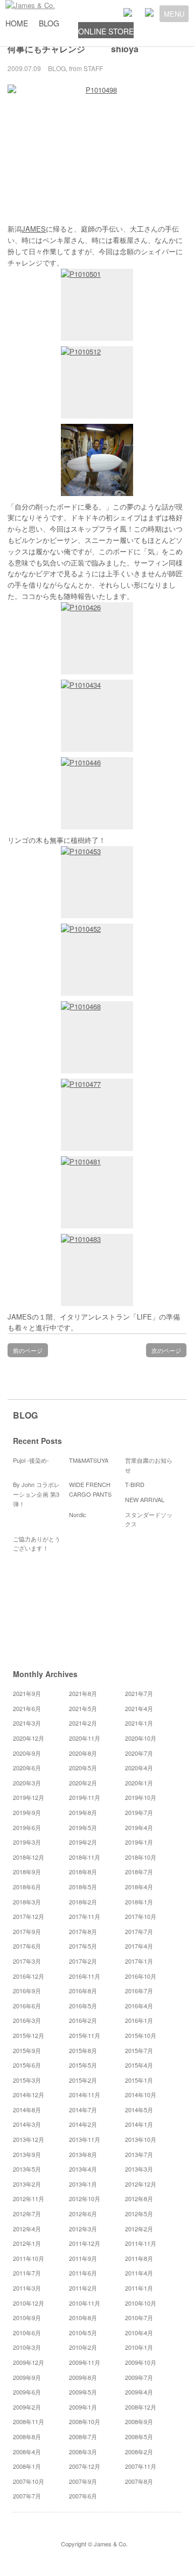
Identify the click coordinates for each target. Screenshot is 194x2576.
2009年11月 (85, 2362)
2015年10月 (141, 2035)
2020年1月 (139, 1783)
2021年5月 (83, 1708)
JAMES (34, 229)
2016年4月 (139, 2006)
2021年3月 (27, 1723)
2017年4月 (139, 1946)
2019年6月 (27, 1827)
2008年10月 (85, 2421)
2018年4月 (139, 1887)
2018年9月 (27, 1872)
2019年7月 (139, 1812)
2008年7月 (83, 2437)
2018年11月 (85, 1857)
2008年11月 (29, 2421)
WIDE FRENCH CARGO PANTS (90, 1489)
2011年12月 (85, 2243)
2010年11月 (85, 2303)
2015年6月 (27, 2065)
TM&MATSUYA (89, 1460)
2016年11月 (85, 1976)
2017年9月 (27, 1931)
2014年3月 (27, 2124)
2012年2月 (139, 2229)
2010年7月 (139, 2317)
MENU (174, 14)
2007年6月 (83, 2496)
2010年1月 (139, 2347)
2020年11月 (85, 1738)
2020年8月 (83, 1753)
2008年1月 (27, 2466)
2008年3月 (83, 2452)
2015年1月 (139, 2080)
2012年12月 (141, 2184)
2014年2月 (83, 2124)
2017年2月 (83, 1961)
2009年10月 (141, 2362)
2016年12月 (29, 1976)
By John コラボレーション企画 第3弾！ (36, 1494)
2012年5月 (139, 2214)
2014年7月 (83, 2110)
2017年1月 (139, 1961)
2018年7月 (139, 1872)
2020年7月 (139, 1753)
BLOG (49, 23)
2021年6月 (27, 1708)
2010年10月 (141, 2303)
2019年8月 (83, 1812)
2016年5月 (83, 2006)
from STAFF (86, 68)
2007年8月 (139, 2481)
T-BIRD (135, 1484)
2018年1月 (139, 1902)
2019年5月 (83, 1827)
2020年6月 (27, 1768)
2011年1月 (139, 2288)
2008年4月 (27, 2452)
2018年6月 (27, 1887)
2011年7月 (27, 2273)
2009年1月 (83, 2407)
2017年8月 (83, 1931)
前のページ (28, 1350)
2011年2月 (83, 2288)
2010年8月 (83, 2317)
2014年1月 (139, 2124)
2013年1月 (83, 2184)
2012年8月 (139, 2198)
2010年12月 (29, 2303)
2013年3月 (139, 2169)
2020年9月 (27, 1753)
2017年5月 (83, 1946)
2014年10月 (141, 2095)
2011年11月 (141, 2243)
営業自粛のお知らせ (149, 1465)
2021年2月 (83, 1723)
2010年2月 (83, 2347)
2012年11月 (29, 2198)
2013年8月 (83, 2154)
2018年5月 (83, 1887)
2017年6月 (27, 1946)
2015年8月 (83, 2050)
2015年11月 (85, 2035)
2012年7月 (27, 2214)
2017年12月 (29, 1916)
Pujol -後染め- (31, 1460)
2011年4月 (139, 2273)
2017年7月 (139, 1931)
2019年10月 (141, 1797)
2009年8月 (83, 2377)
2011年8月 (139, 2258)
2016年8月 (83, 1991)
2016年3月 (27, 2020)
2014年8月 (27, 2110)
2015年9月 (27, 2050)
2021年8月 (83, 1693)
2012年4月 (27, 2229)
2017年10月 (141, 1916)
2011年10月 (29, 2258)
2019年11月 (85, 1797)
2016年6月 (27, 2006)
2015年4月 (139, 2065)
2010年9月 (27, 2317)
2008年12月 (141, 2407)
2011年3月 (27, 2288)
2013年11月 (85, 2139)
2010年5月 (83, 2333)
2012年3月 (83, 2229)
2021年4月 (139, 1708)
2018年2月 (83, 1902)
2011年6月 (83, 2273)
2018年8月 (83, 1872)
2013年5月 (27, 2169)
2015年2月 (83, 2080)
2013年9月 (27, 2154)
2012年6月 (83, 2214)
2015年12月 (29, 2035)
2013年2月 (27, 2184)
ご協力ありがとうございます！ (37, 1544)
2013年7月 (139, 2154)
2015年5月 (83, 2065)
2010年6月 (27, 2333)
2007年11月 (141, 2466)
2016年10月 (141, 1976)
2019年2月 (83, 1842)
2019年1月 (139, 1842)
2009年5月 (83, 2392)
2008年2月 (139, 2452)
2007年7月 (27, 2496)
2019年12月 (29, 1797)
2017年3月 (27, 1961)
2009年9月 (27, 2377)
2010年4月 (139, 2333)
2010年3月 (27, 2347)
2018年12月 (29, 1857)
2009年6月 (27, 2392)
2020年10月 (141, 1738)
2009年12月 (29, 2362)
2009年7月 (139, 2377)
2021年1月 (139, 1723)
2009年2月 (27, 2407)
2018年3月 (27, 1902)
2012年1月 (27, 2243)
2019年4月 (139, 1827)
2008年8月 (27, 2437)
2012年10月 (85, 2198)
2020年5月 (83, 1768)
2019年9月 (27, 1812)
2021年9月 (27, 1693)
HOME (17, 23)
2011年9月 (83, 2258)
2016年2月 (83, 2020)
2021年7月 (139, 1693)
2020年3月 (27, 1783)
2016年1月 (139, 2020)
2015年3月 (27, 2080)
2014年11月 (85, 2095)
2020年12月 (29, 1738)
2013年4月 (83, 2169)
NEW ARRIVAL (145, 1499)
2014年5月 (139, 2110)
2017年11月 (85, 1916)
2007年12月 (85, 2466)
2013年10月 (141, 2139)
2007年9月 (83, 2481)
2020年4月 (139, 1768)
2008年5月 (139, 2437)
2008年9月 (139, 2421)
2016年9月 (27, 1991)
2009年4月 (139, 2392)
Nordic (81, 1514)
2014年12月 (29, 2095)
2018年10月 (141, 1857)
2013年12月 (29, 2139)
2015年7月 (139, 2050)
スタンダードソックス (149, 1519)
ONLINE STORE (106, 31)
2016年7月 (139, 1991)
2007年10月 (29, 2481)
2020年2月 (83, 1783)
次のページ (166, 1350)
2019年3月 (27, 1842)
